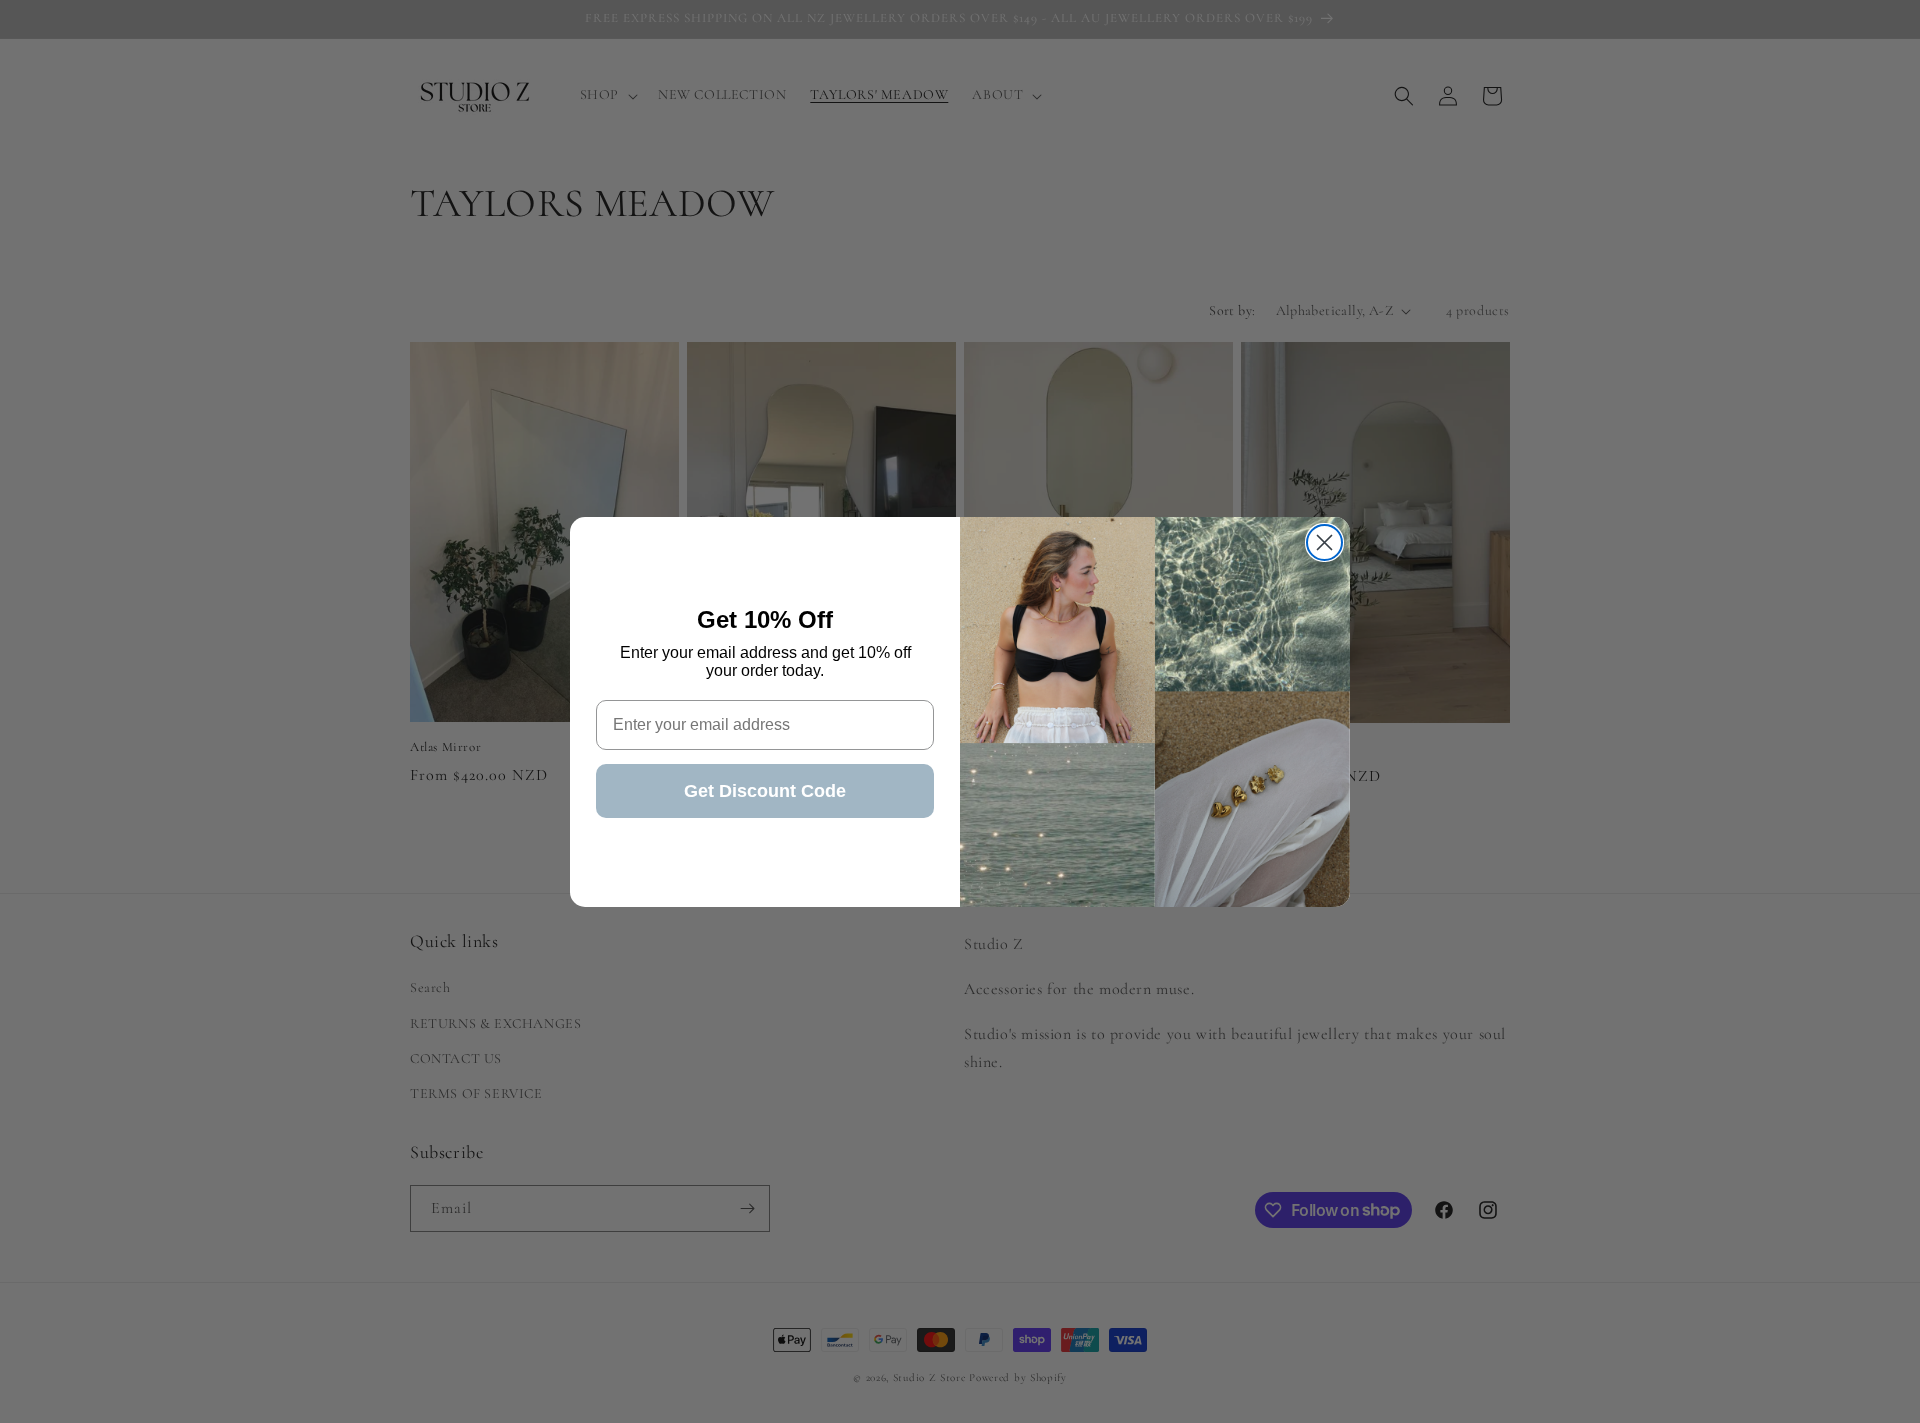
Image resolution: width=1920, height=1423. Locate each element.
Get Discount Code (765, 791)
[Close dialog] (1324, 542)
